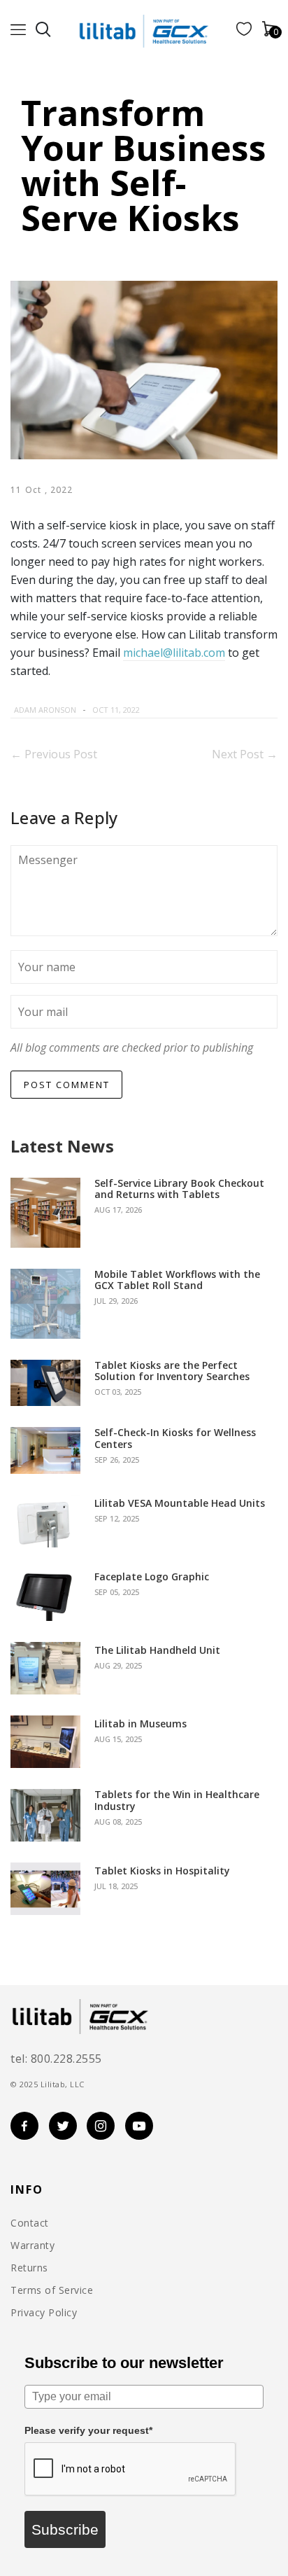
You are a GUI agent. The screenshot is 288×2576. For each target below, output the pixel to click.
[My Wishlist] (244, 32)
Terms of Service (52, 2290)
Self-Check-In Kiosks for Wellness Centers (175, 1439)
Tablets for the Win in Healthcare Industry (177, 1801)
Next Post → (245, 754)
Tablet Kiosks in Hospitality (162, 1871)
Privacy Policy (44, 2313)
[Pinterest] (198, 710)
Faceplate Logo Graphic (152, 1577)
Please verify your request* (88, 2430)
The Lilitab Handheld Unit (157, 1651)
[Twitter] (180, 710)
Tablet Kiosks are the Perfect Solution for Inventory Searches (172, 1372)
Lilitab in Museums (141, 1724)
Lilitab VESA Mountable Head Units (180, 1504)
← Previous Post (54, 754)
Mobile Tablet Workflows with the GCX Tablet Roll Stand (177, 1281)
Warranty (33, 2246)
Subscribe (65, 2529)
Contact (30, 2223)
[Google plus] (211, 710)
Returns (29, 2268)
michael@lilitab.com (174, 653)
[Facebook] (164, 710)
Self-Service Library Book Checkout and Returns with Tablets (179, 1190)
